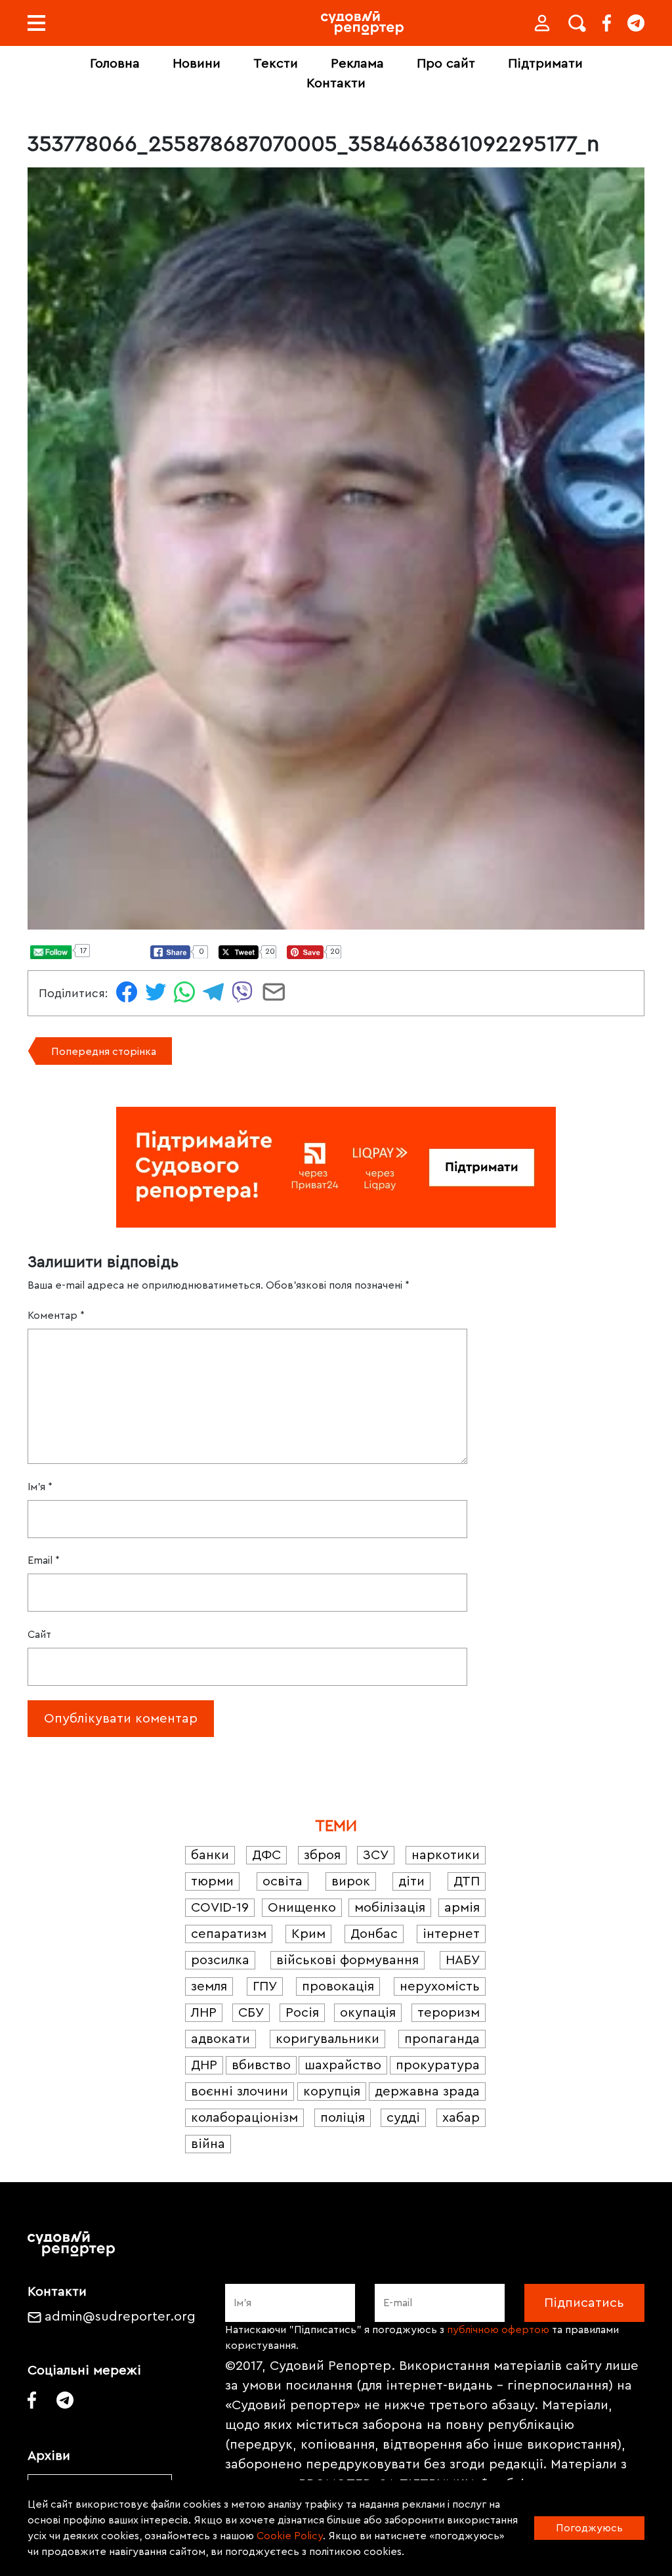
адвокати (220, 2039)
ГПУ (265, 1986)
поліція (343, 2118)
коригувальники (327, 2039)
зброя (322, 1855)
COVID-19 (220, 1908)
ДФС (266, 1855)
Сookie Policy (290, 2536)
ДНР (204, 2065)
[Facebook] (607, 23)
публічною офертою (498, 2330)
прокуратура (438, 2065)
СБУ (251, 2013)
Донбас (374, 1934)
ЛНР (204, 2013)
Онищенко (302, 1908)
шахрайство (343, 2065)
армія (462, 1908)
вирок (351, 1881)
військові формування (347, 1960)
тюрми (212, 1881)
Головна (115, 64)
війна (208, 2144)
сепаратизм (229, 1934)
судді (403, 2118)
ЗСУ (376, 1855)
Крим (308, 1934)
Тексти (276, 64)
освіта (283, 1881)
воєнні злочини (240, 2092)
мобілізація (390, 1908)
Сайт (39, 1635)
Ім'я (40, 1487)
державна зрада (427, 2092)
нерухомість (440, 1986)
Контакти (336, 83)
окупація (368, 2013)
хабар (461, 2118)
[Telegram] (636, 23)
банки (210, 1855)
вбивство (261, 2065)
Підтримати (545, 64)
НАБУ (463, 1960)
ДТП (467, 1881)
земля (209, 1986)
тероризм (449, 2013)
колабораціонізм (244, 2118)
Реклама (357, 64)
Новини (197, 64)
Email (44, 1560)
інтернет (451, 1934)
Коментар (56, 1316)
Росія (302, 2013)
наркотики (446, 1855)
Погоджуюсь (589, 2528)
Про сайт (446, 64)
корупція (332, 2092)
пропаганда (442, 2039)
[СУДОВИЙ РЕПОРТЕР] (362, 23)
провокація (338, 1986)
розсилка (220, 1960)
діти (411, 1881)
